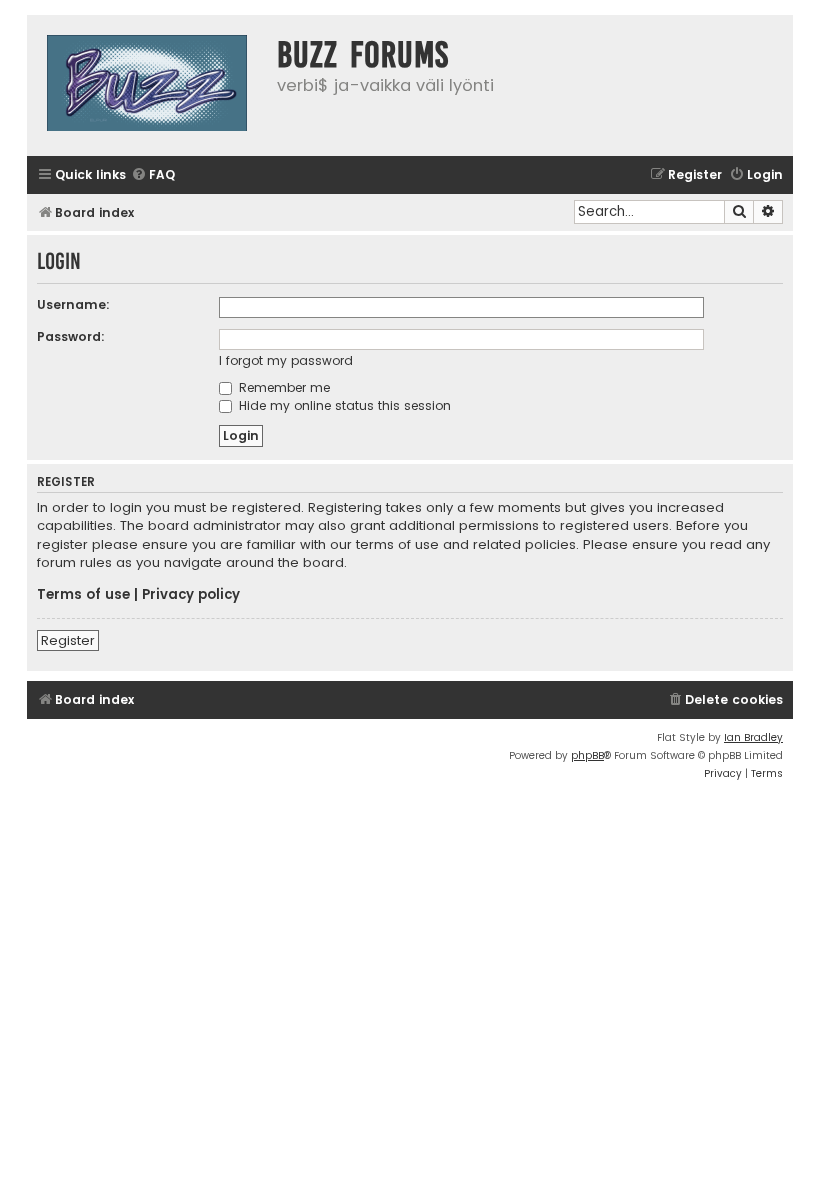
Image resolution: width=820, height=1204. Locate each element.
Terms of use (83, 595)
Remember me (282, 387)
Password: (71, 336)
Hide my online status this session (343, 405)
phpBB (587, 755)
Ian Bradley (753, 737)
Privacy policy (191, 595)
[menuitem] (153, 175)
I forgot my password (286, 360)
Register (68, 640)
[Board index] (147, 85)
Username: (73, 304)
